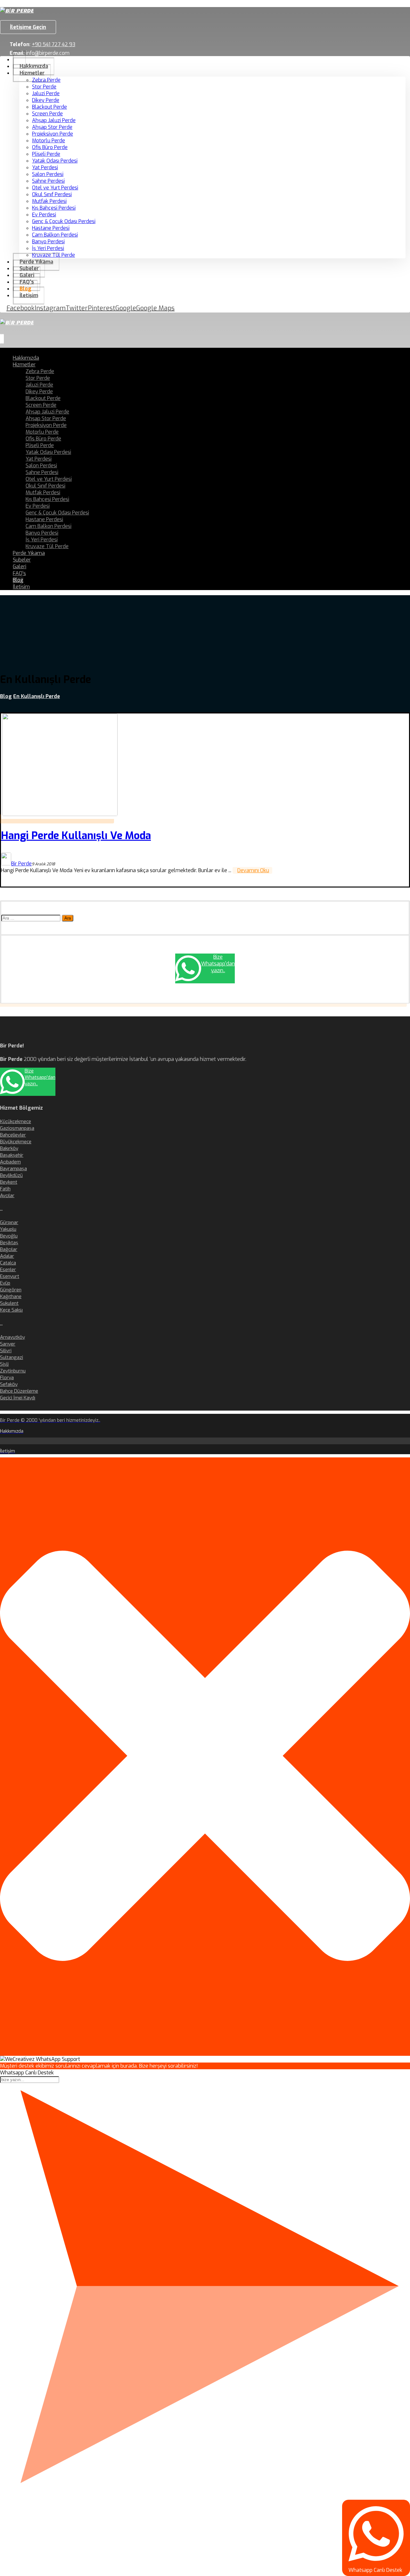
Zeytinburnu (13, 1371)
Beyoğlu (9, 1236)
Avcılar (7, 1196)
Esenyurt (10, 1276)
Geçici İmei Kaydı (18, 1398)
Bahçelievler (13, 1135)
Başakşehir (12, 1155)
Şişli (4, 1364)
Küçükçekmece (16, 1121)
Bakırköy (9, 1148)
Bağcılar (9, 1249)
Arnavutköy (12, 1337)
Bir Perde (21, 864)
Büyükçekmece (16, 1142)
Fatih (5, 1189)
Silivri (6, 1351)
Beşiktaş (9, 1243)
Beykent (9, 1182)
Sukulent (9, 1303)
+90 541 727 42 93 (53, 44)
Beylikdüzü (11, 1175)
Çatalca (8, 1263)
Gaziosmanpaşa (17, 1128)
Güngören (11, 1290)
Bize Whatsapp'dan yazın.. (218, 964)
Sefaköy (9, 1384)
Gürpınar (9, 1222)
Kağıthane (11, 1296)
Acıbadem (10, 1162)
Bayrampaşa (13, 1169)
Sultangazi (12, 1357)
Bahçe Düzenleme (19, 1391)
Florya (7, 1378)
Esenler (8, 1270)
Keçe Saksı (11, 1310)
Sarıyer (8, 1344)
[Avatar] (6, 864)
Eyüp (5, 1283)
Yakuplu (8, 1229)
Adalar (7, 1256)
